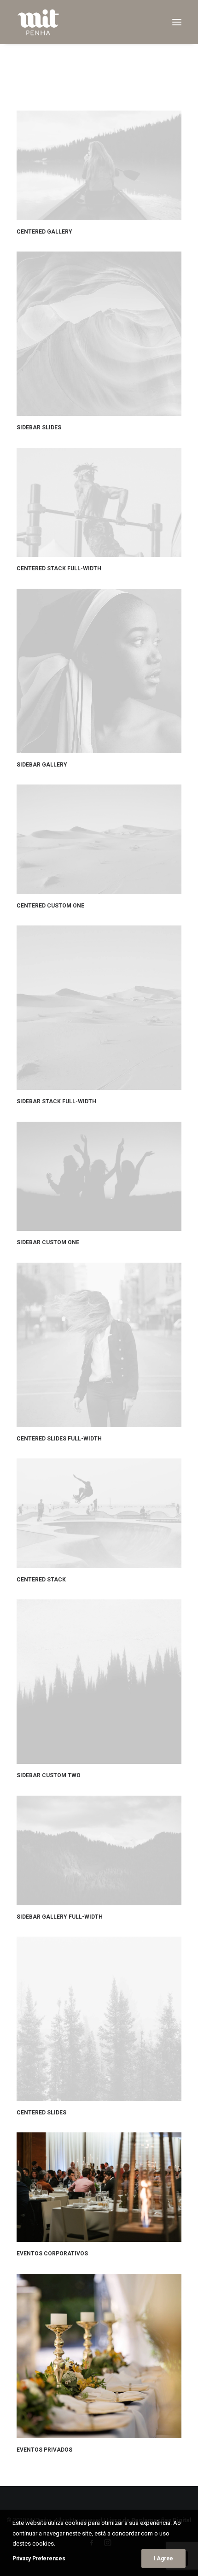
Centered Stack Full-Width (59, 568)
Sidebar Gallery (42, 765)
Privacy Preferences (39, 2558)
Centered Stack (41, 1580)
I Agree (163, 2558)
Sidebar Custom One (48, 1242)
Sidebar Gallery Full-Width (60, 1917)
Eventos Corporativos (52, 2254)
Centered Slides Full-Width (59, 1439)
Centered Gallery (44, 232)
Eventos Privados (44, 2450)
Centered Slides (41, 2113)
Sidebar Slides (39, 427)
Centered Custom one (50, 906)
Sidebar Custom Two (49, 1775)
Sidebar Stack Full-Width (56, 1101)
